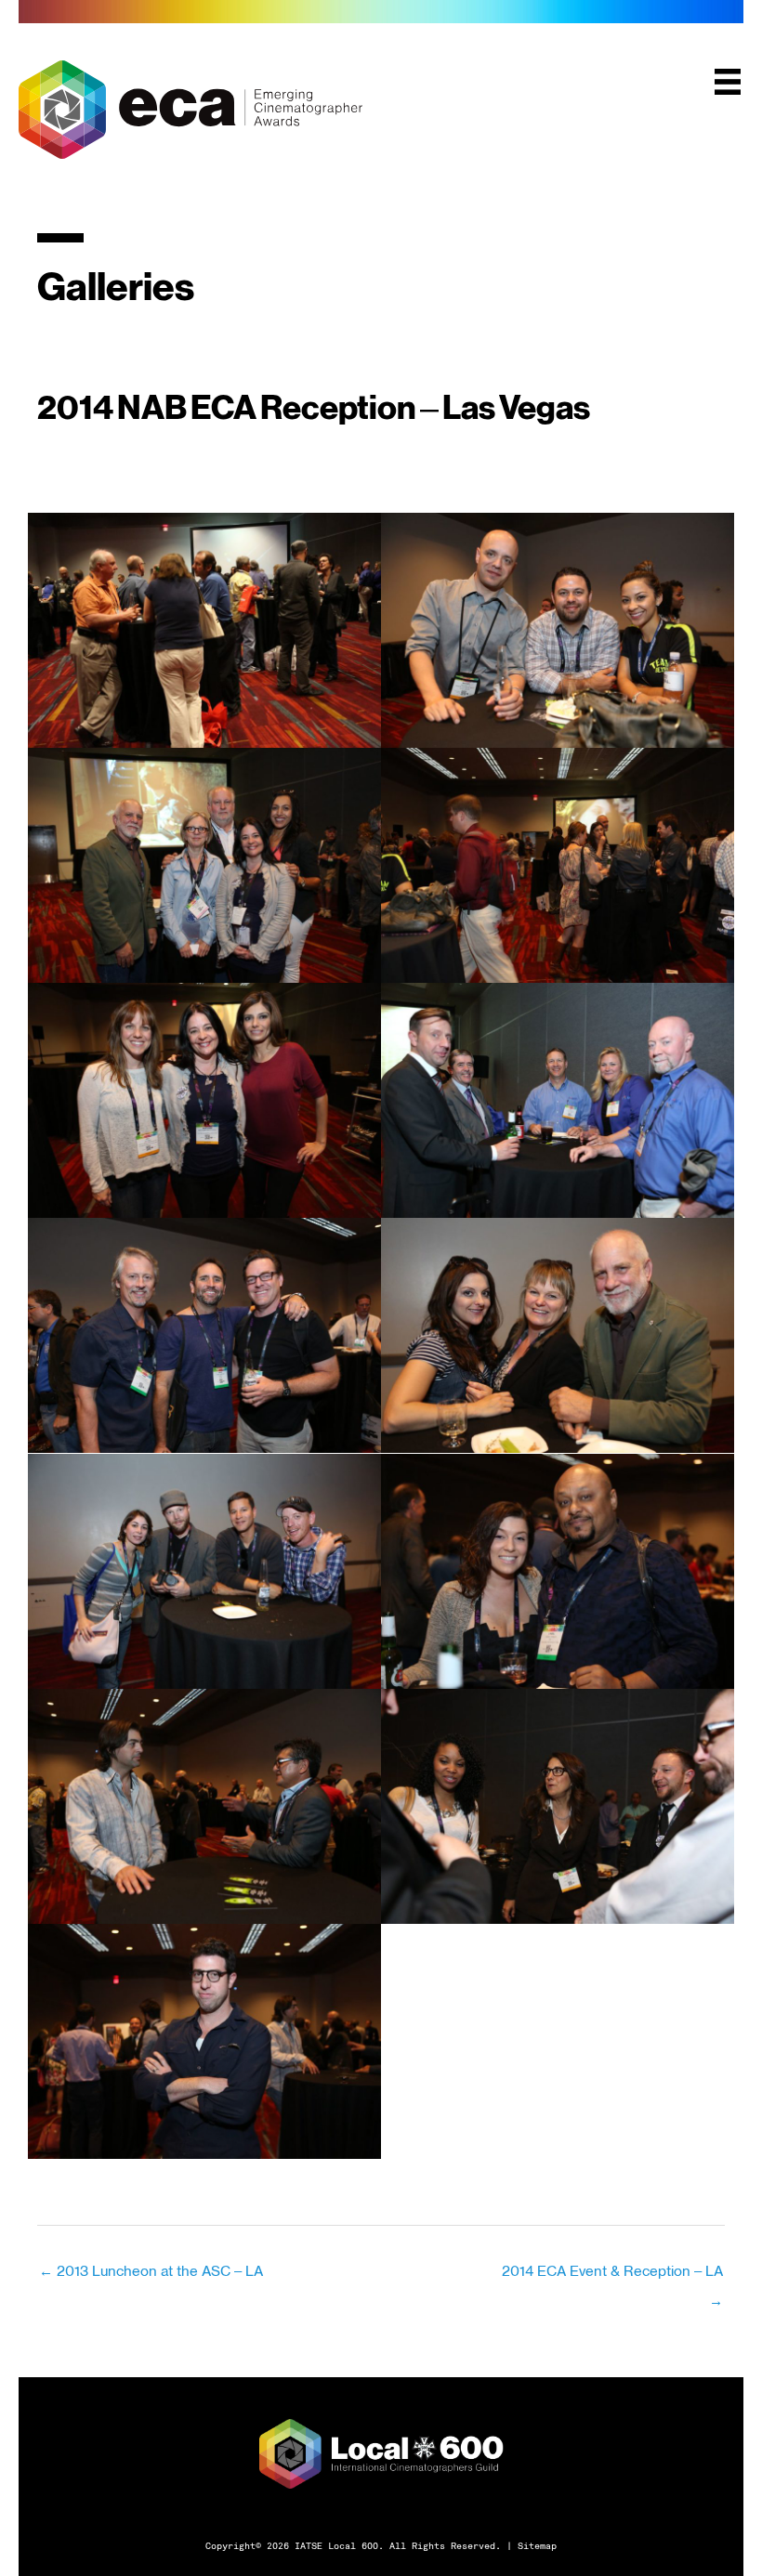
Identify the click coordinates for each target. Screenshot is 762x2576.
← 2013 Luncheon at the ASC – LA (151, 2270)
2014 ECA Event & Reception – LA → (612, 2275)
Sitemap (537, 2545)
